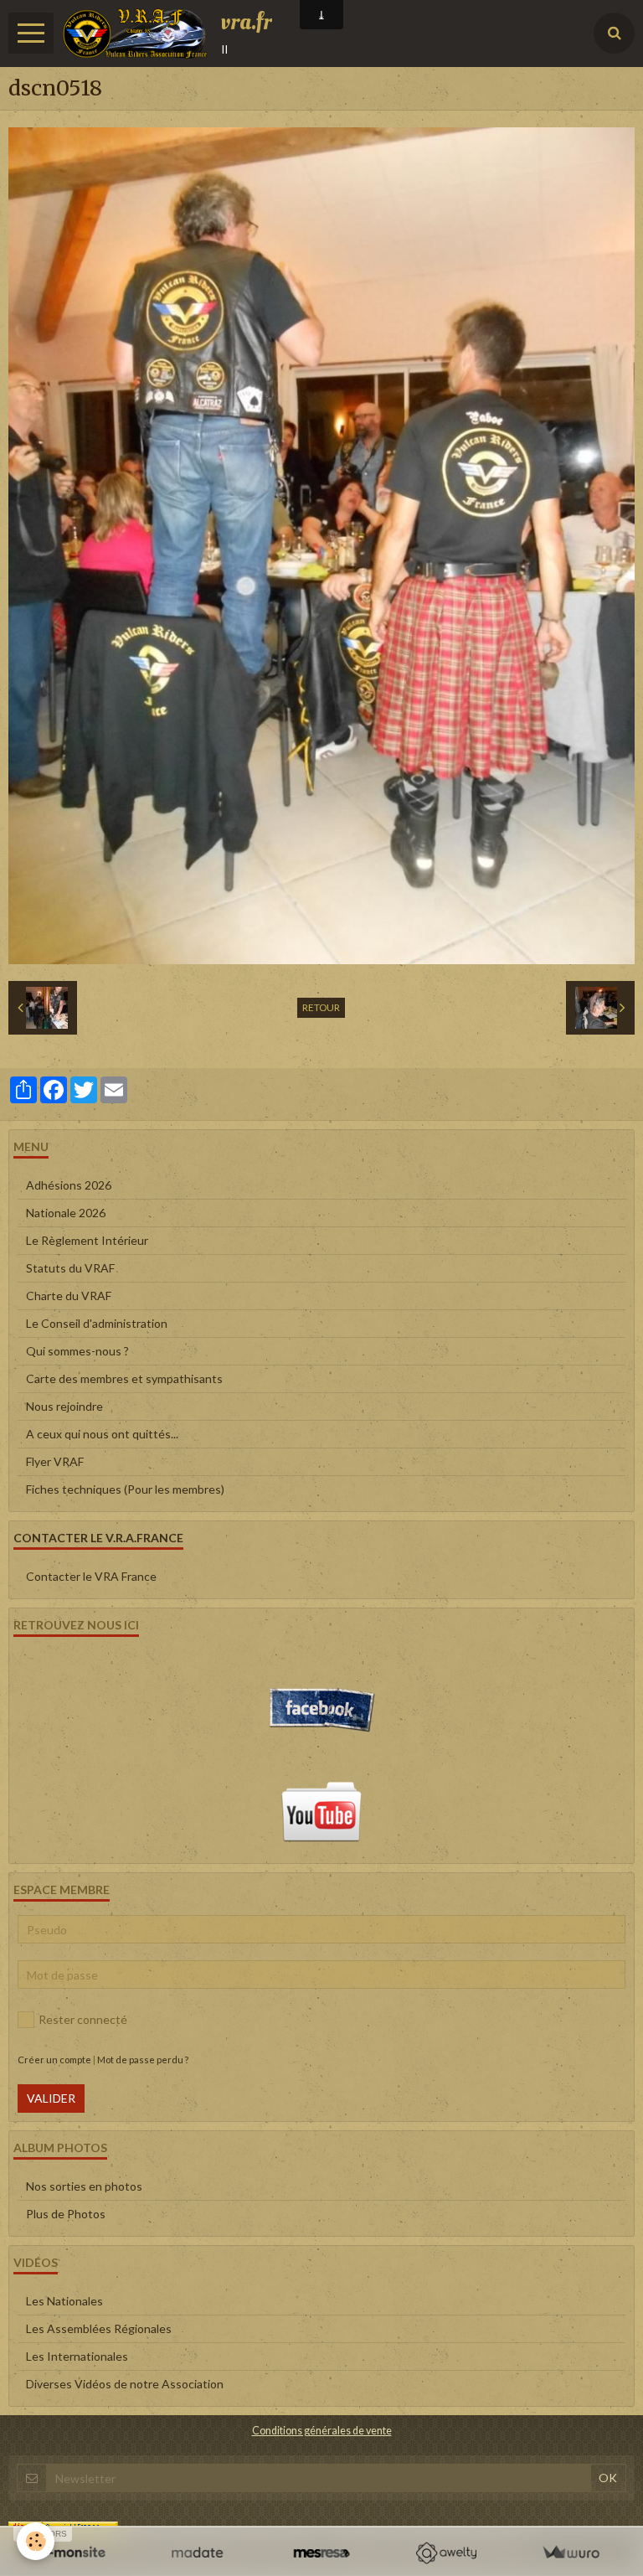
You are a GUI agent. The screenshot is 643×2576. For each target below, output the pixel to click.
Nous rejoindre (64, 1406)
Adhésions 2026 (69, 1185)
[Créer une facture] (571, 2553)
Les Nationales (64, 2301)
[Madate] (197, 2553)
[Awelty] (446, 2553)
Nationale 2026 (66, 1213)
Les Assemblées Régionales (99, 2328)
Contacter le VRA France (91, 1576)
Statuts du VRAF (70, 1268)
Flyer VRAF (55, 1461)
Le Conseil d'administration (97, 1323)
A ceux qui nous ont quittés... (102, 1434)
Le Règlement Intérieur (87, 1240)
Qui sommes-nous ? (77, 1351)
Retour (321, 1007)
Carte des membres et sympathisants (124, 1378)
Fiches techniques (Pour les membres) (125, 1489)
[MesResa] (322, 2553)
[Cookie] (36, 2541)
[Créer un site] (72, 2553)
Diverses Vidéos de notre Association (125, 2384)
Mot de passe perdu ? (143, 2060)
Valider (51, 2098)
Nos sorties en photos (84, 2186)
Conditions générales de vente (322, 2431)
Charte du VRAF (69, 1296)
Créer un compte (54, 2060)
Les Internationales (77, 2356)
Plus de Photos (66, 2214)
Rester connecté (83, 2019)
